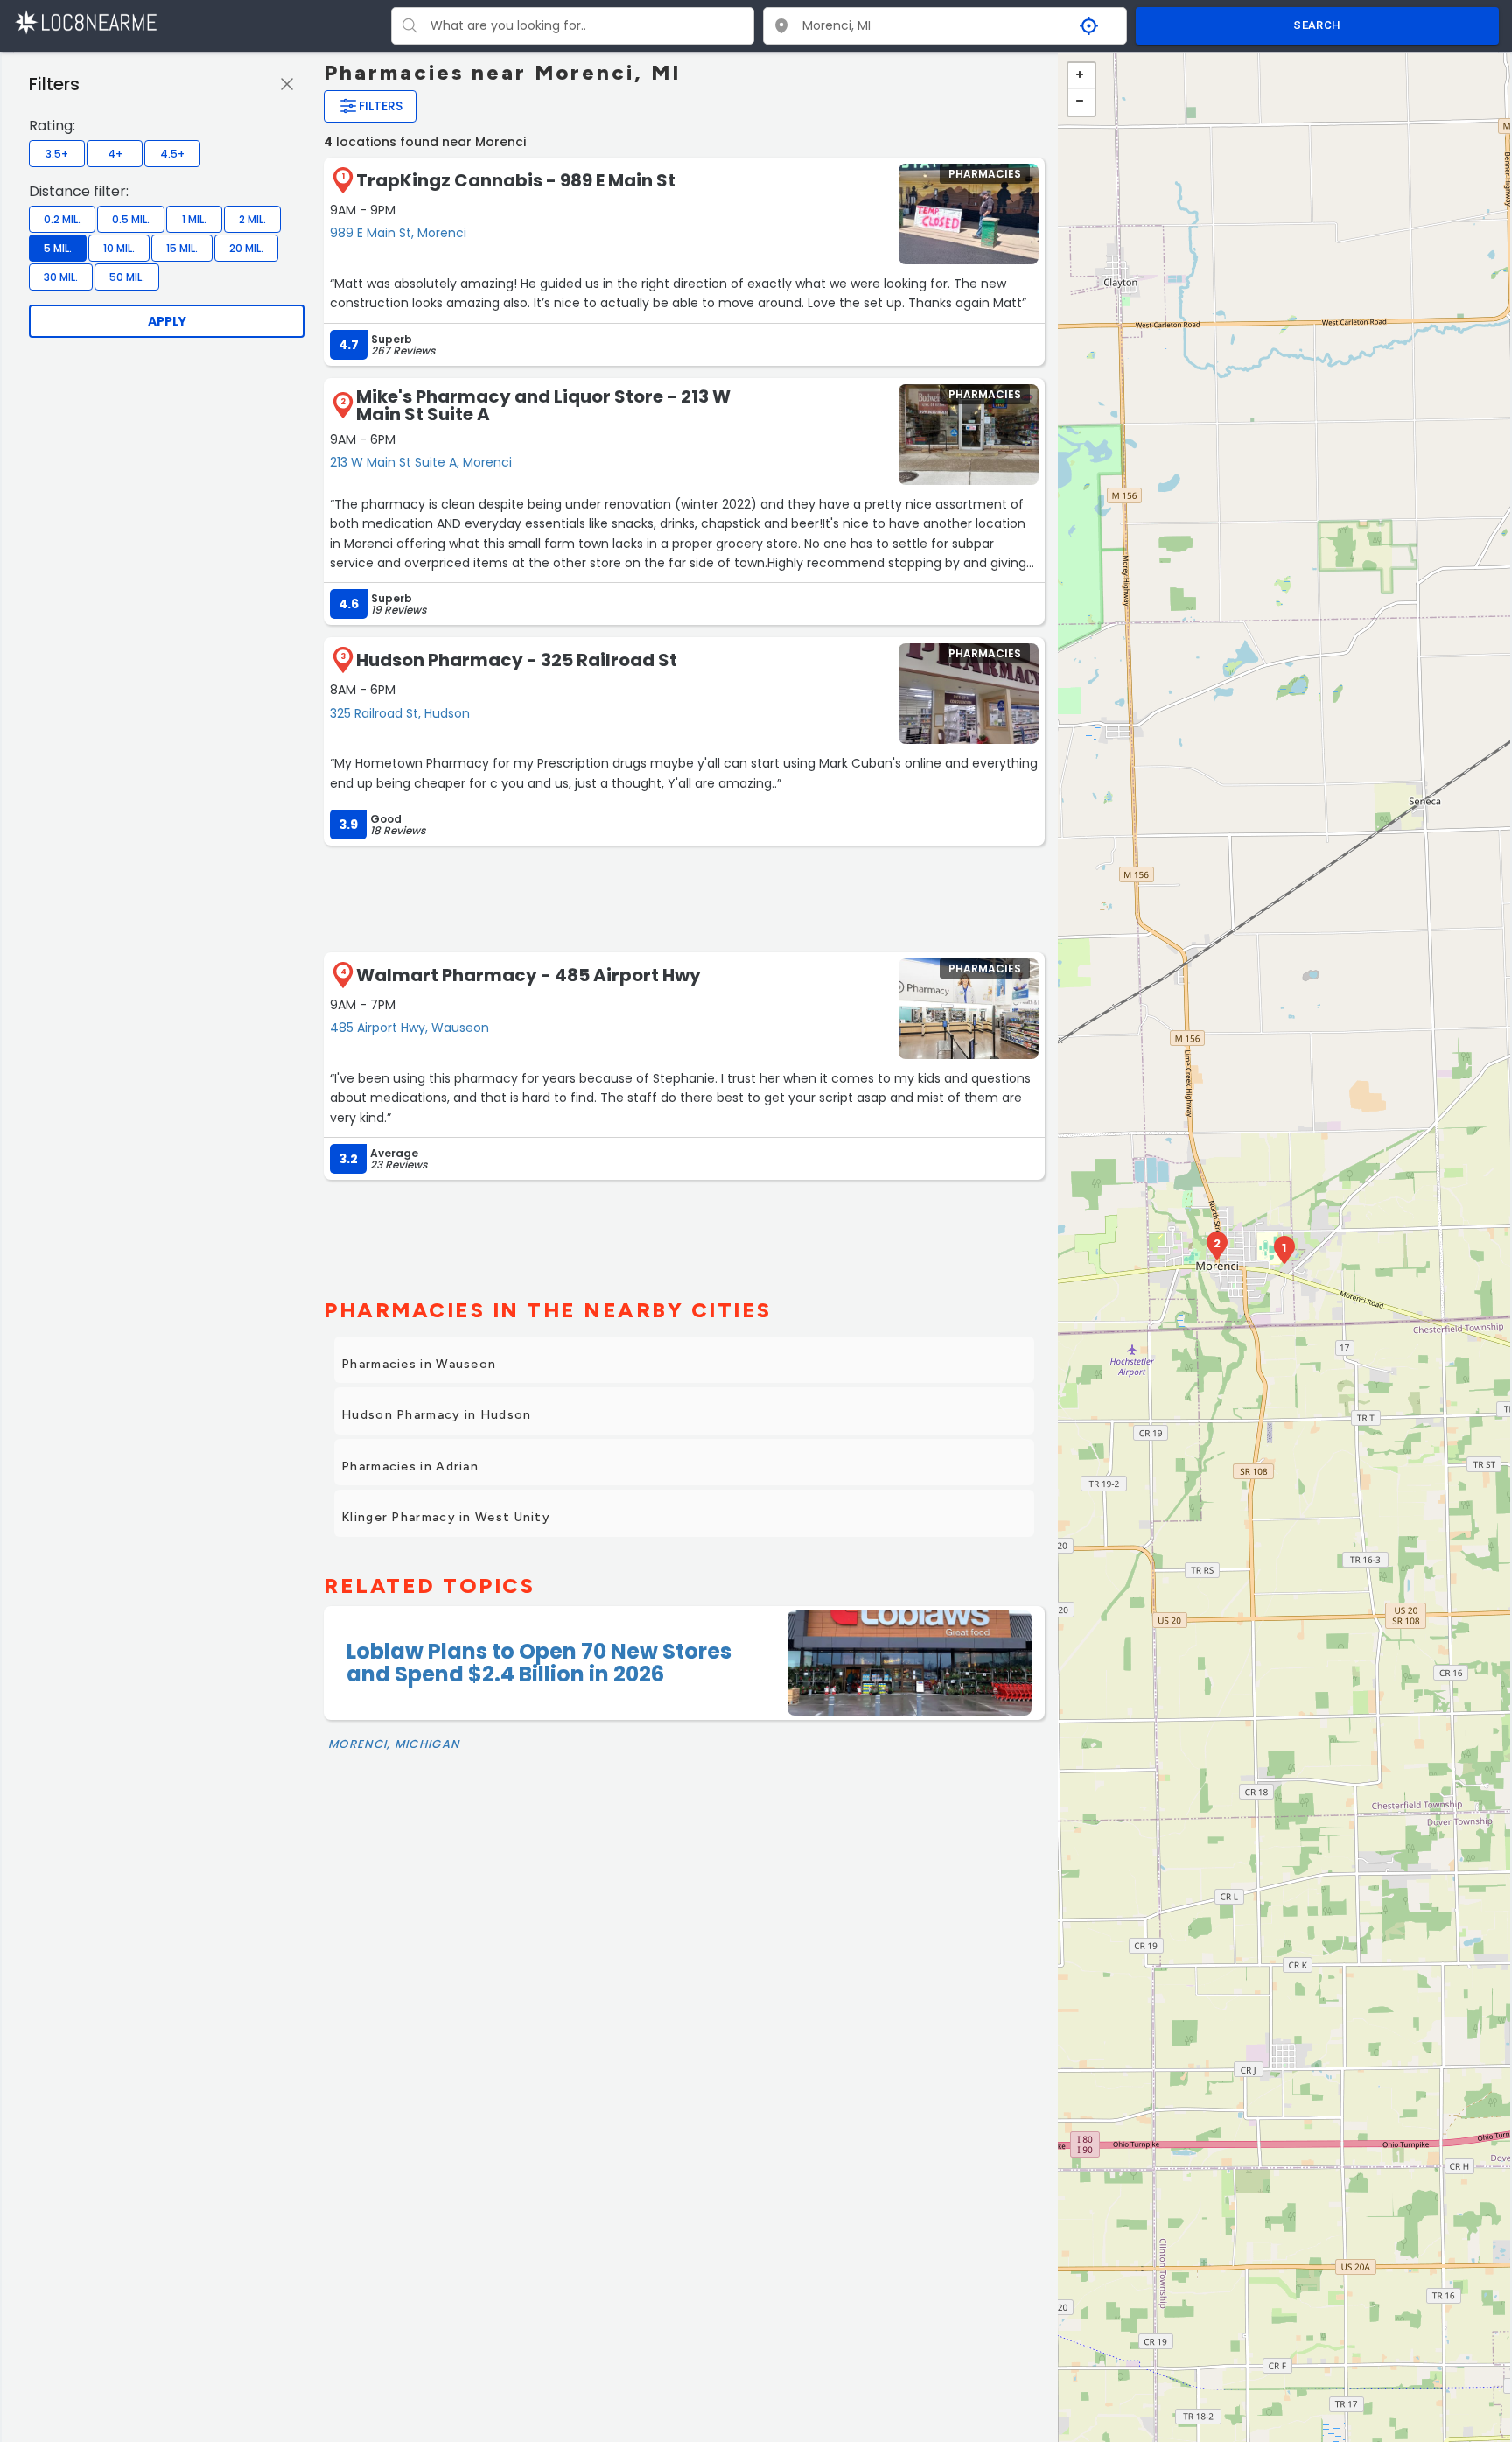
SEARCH (1317, 25)
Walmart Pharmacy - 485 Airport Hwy (528, 975)
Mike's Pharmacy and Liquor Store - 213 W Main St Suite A (543, 405)
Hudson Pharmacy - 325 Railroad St (517, 660)
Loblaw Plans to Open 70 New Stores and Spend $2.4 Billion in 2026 (539, 1663)
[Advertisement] (684, 897)
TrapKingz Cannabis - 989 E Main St (516, 180)
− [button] (1081, 102)
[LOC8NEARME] (85, 21)
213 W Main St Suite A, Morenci (421, 462)
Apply (167, 321)
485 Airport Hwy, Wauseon (409, 1028)
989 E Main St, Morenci (398, 233)
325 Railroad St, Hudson (400, 713)
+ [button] (1081, 76)
